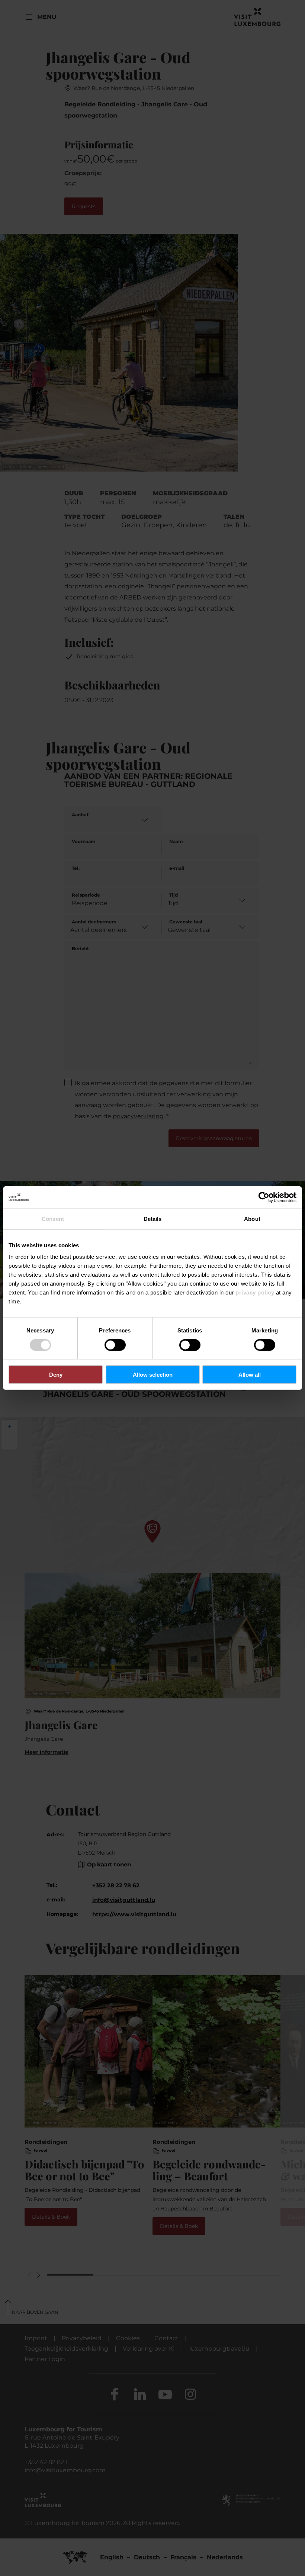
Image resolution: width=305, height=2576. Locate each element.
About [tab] (252, 1218)
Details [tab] (153, 1218)
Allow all (250, 1375)
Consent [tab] (53, 1218)
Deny (56, 1375)
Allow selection (153, 1375)
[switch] (115, 1345)
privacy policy (255, 1292)
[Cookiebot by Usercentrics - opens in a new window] (264, 1197)
